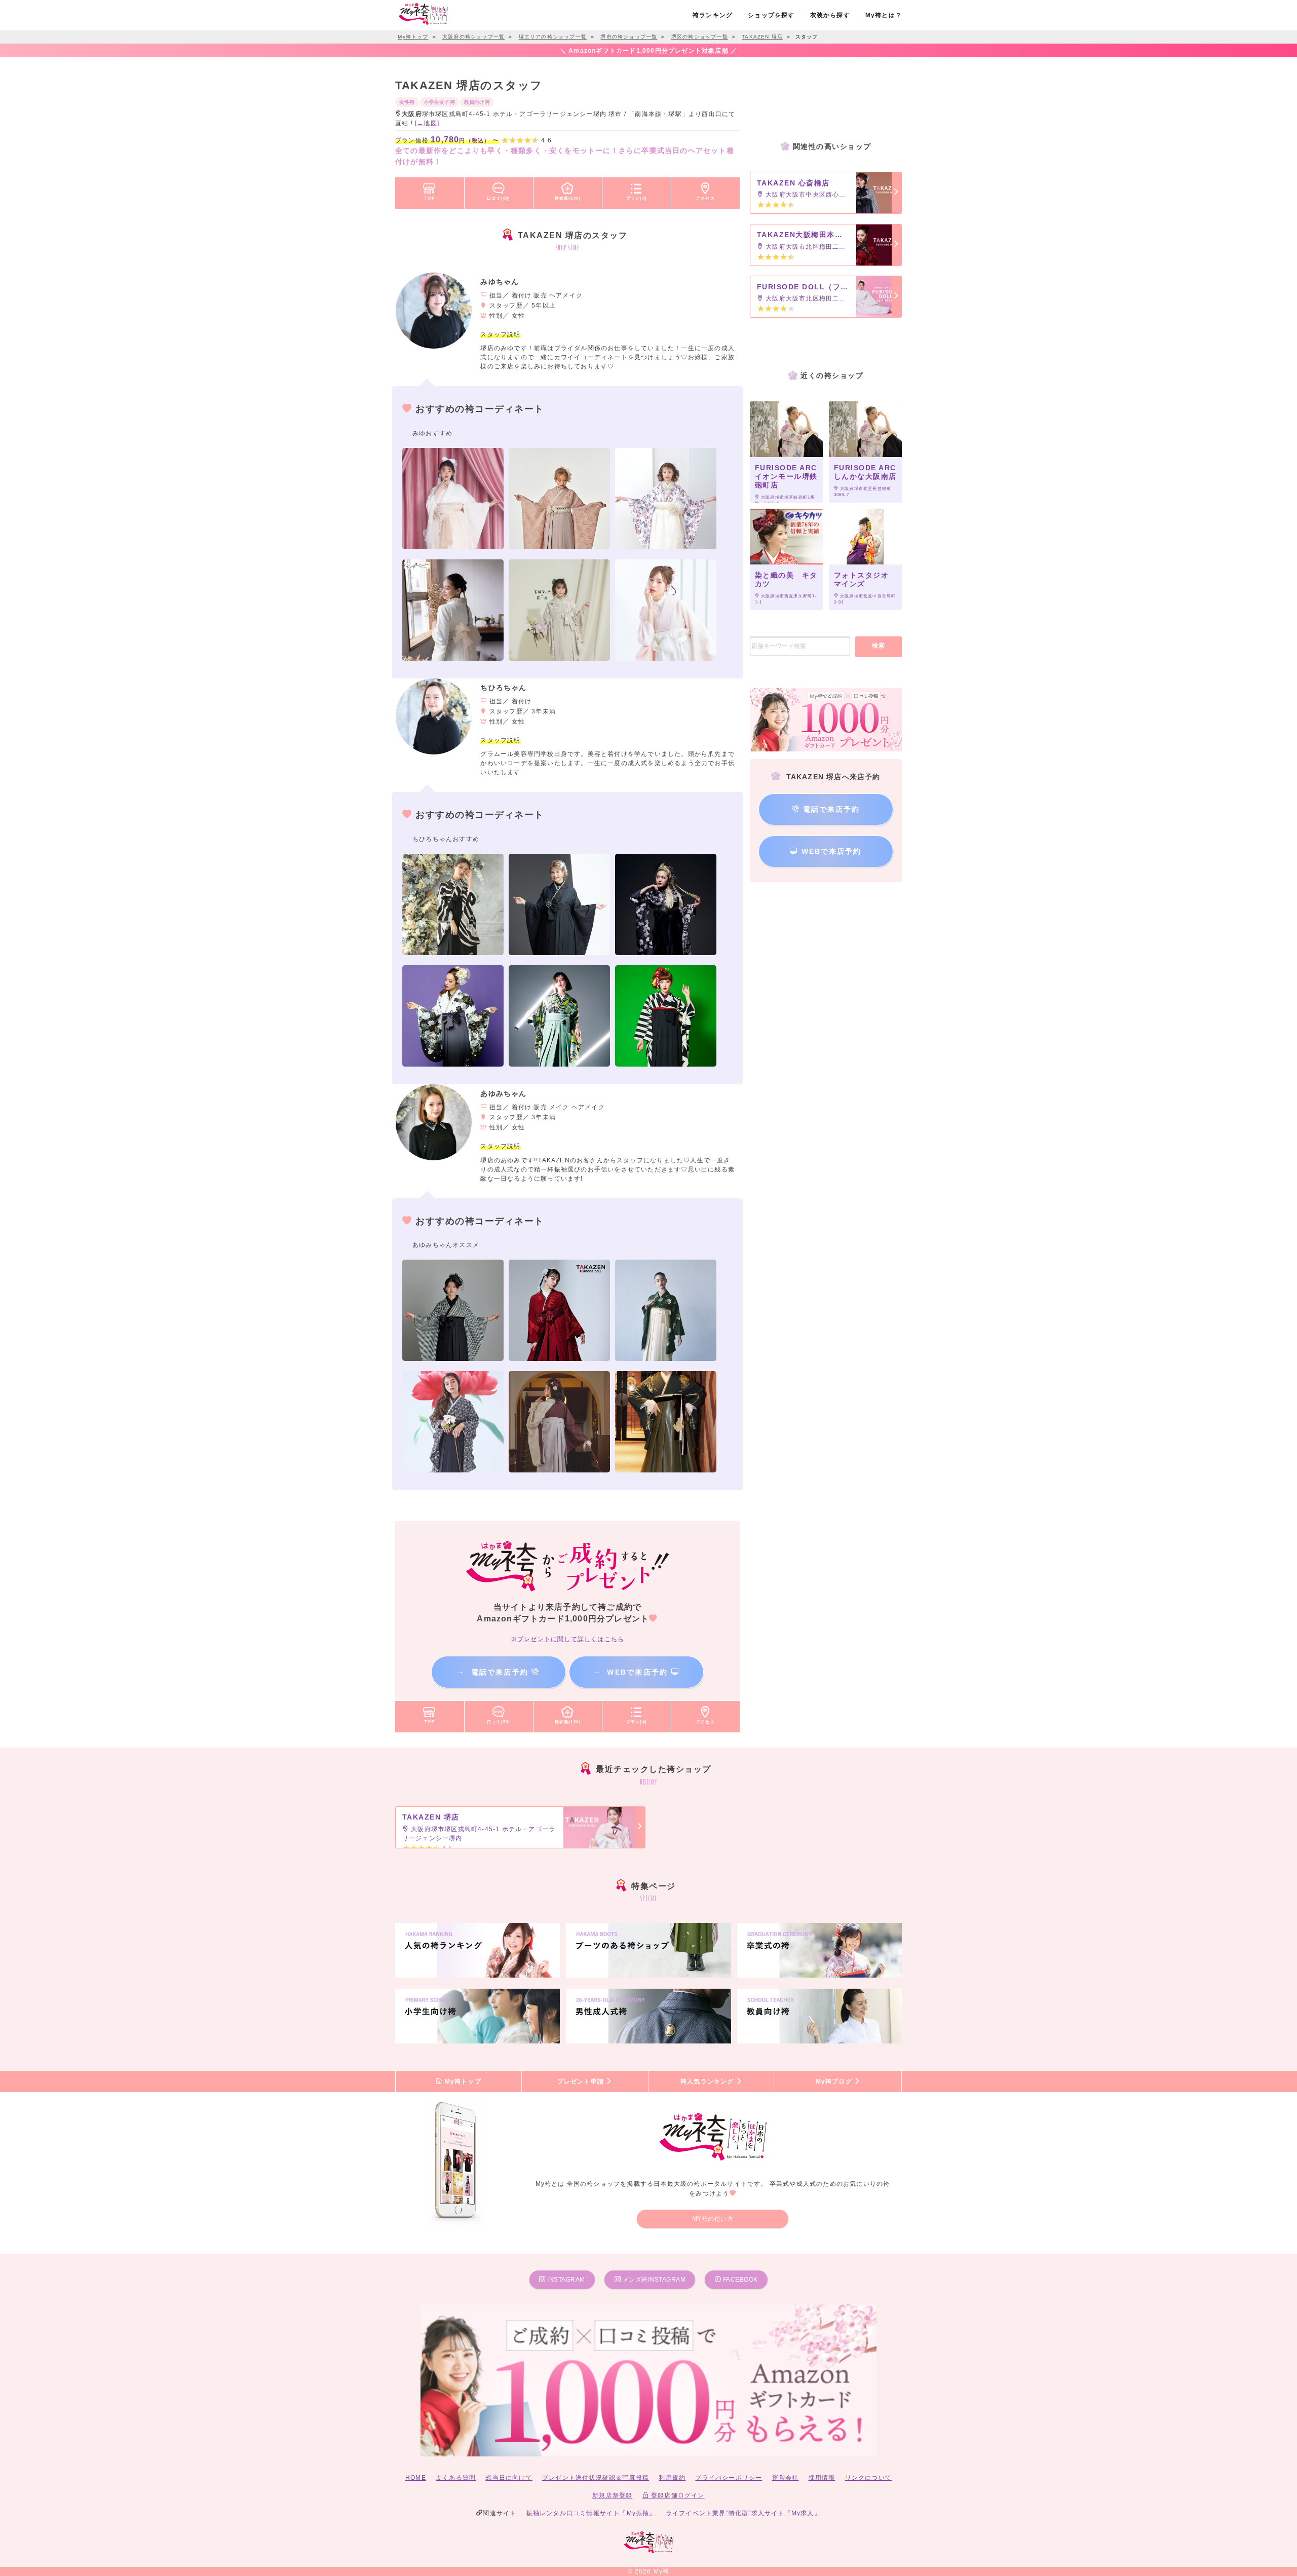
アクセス (705, 198)
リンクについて (868, 2478)
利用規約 (672, 2478)
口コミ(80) (499, 198)
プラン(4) (637, 198)
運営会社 (786, 2478)
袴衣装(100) (568, 198)
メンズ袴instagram (653, 2280)
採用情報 (822, 2478)
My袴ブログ (835, 2081)
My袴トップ (462, 2081)
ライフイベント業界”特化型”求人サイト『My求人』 (743, 2513)
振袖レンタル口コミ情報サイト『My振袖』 (591, 2513)
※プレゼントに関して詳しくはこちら (567, 1639)
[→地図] (427, 123)
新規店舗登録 (612, 2495)
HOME (416, 2478)
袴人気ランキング (708, 2081)
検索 (879, 646)
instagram (565, 2280)
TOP (430, 198)
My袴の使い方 (713, 2219)
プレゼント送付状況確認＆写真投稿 (596, 2478)
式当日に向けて (509, 2478)
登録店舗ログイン (677, 2495)
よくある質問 (456, 2478)
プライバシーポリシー (729, 2478)
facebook (739, 2280)
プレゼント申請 (582, 2081)
